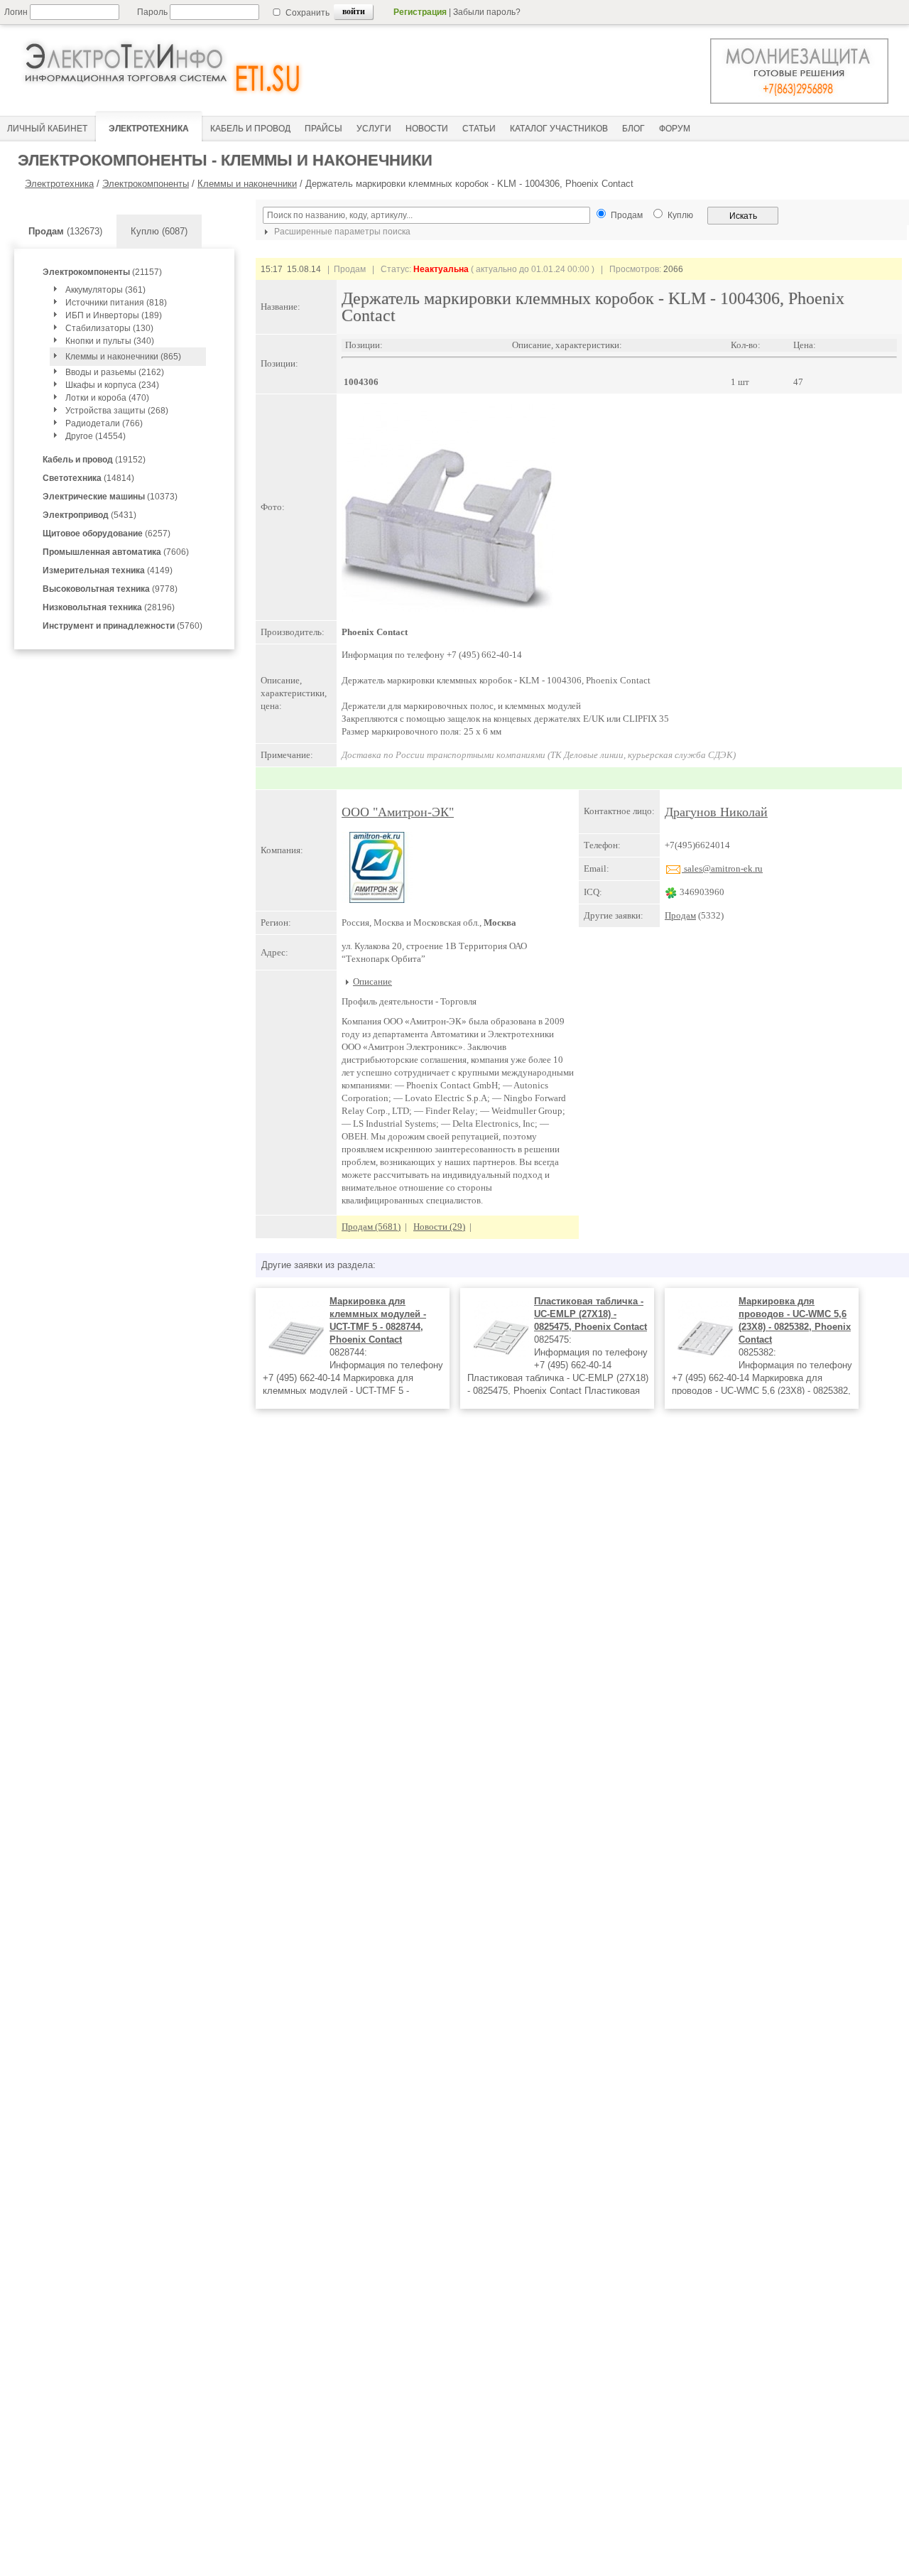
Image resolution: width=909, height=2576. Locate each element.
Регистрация (420, 12)
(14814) (88, 478)
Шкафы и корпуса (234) (112, 385)
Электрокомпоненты (146, 184)
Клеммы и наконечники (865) (123, 357)
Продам (680, 915)
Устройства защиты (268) (117, 411)
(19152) (94, 460)
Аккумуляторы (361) (105, 290)
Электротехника (59, 184)
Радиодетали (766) (104, 423)
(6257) (107, 534)
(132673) (65, 231)
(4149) (108, 570)
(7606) (116, 552)
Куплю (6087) (159, 231)
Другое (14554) (96, 436)
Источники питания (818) (116, 303)
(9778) (110, 589)
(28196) (109, 607)
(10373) (110, 497)
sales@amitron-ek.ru (722, 868)
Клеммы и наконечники (247, 184)
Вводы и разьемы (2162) (115, 372)
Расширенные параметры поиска (341, 232)
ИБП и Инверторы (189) (114, 315)
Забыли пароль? (487, 12)
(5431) (89, 515)
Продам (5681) (371, 1227)
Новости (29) (439, 1227)
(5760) (123, 626)
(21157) (102, 272)
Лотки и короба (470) (107, 398)
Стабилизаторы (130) (109, 328)
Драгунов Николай (716, 812)
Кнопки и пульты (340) (110, 341)
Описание (372, 981)
